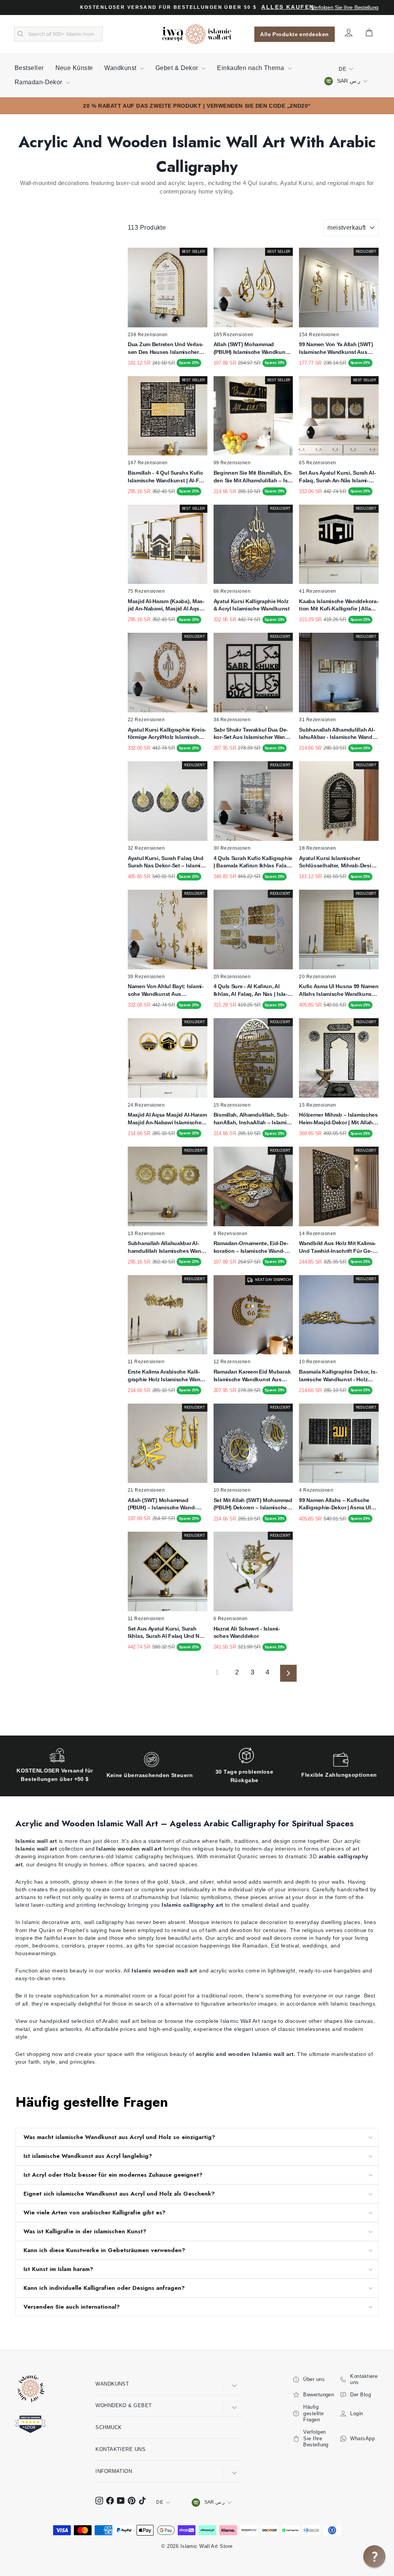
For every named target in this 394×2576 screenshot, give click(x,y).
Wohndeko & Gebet (124, 2405)
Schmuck (109, 2427)
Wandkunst (121, 68)
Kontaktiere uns (120, 2449)
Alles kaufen (288, 7)
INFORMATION (114, 2471)
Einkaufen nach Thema (251, 68)
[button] (374, 2556)
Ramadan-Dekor (39, 82)
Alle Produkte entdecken (294, 34)
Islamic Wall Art (240, 2021)
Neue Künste (74, 68)
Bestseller (29, 68)
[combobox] (58, 34)
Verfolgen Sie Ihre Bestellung (345, 7)
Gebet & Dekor (178, 68)
